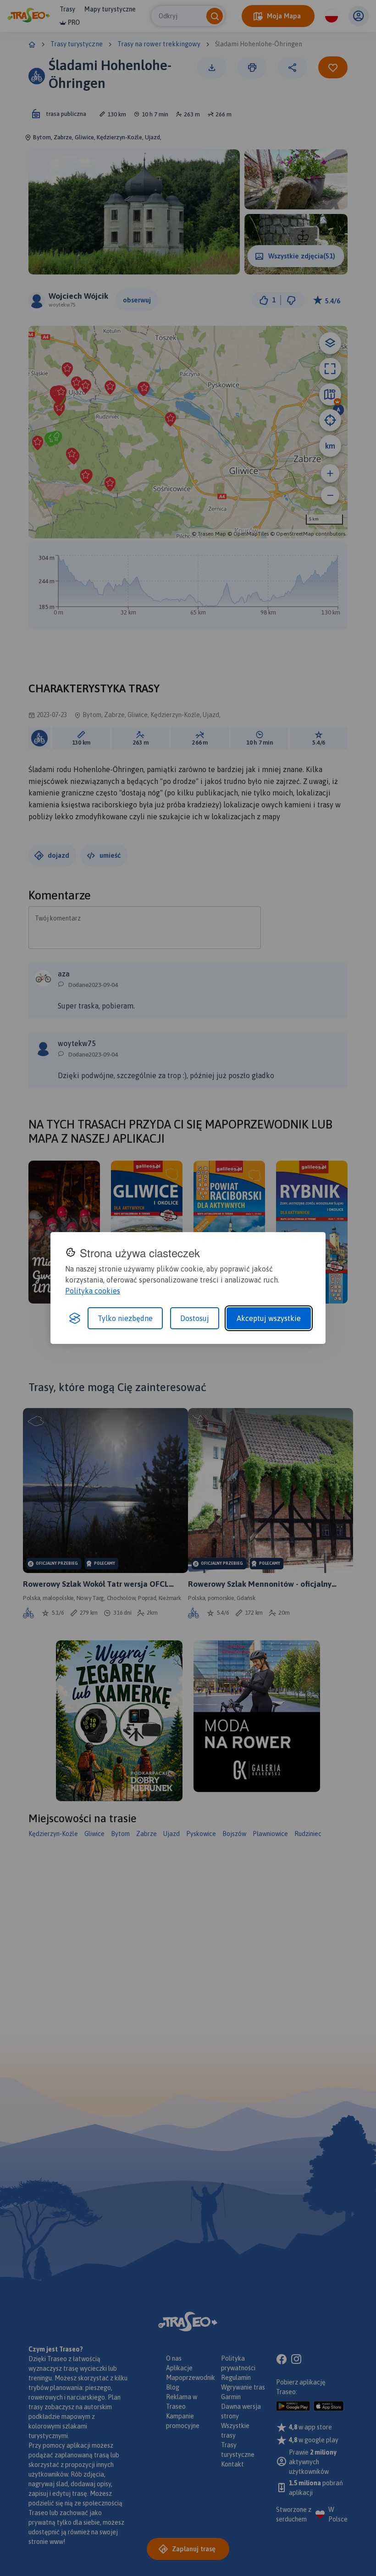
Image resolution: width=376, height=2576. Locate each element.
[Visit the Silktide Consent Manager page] (75, 1318)
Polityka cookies (93, 1291)
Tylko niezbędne (125, 1318)
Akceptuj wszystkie (269, 1318)
